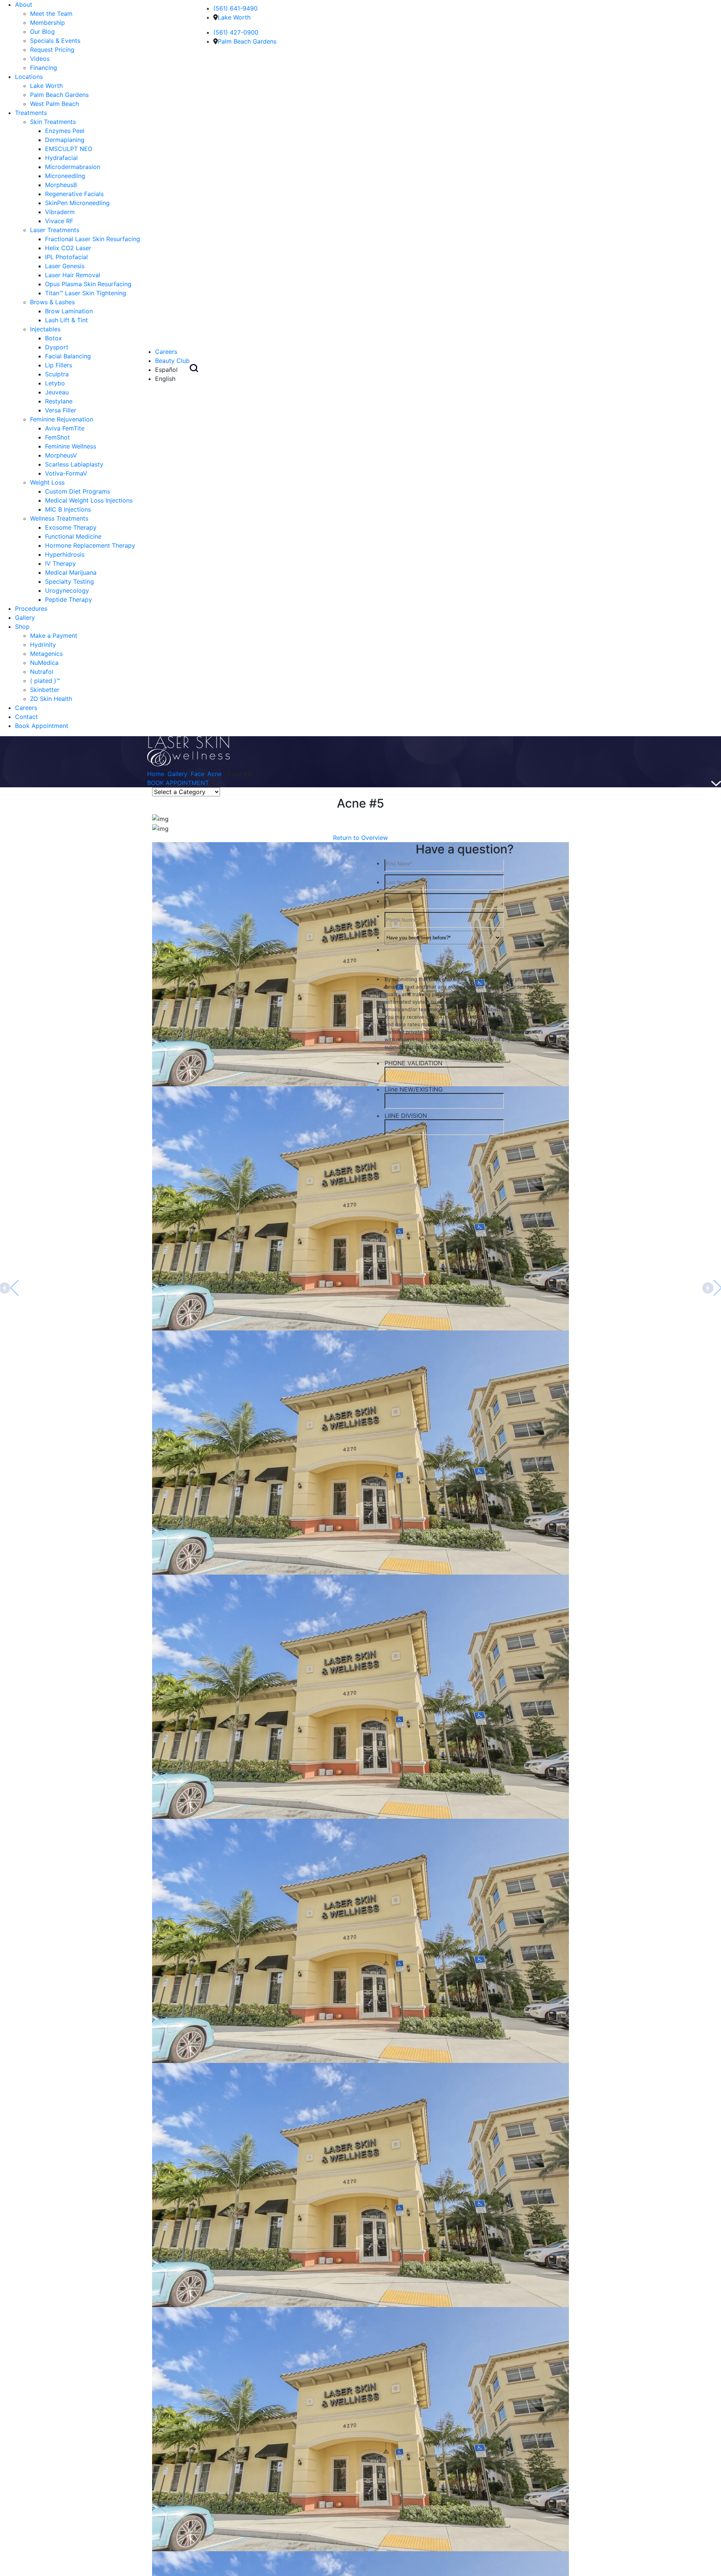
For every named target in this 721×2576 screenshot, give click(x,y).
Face (198, 774)
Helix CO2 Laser (68, 248)
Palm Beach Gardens (59, 95)
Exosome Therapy (71, 527)
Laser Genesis (65, 266)
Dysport (57, 347)
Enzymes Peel (65, 131)
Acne (214, 774)
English (165, 379)
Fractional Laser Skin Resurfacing (93, 239)
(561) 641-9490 (235, 8)
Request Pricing (52, 50)
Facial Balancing (68, 356)
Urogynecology (67, 590)
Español (166, 370)
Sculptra (57, 374)
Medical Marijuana (71, 572)
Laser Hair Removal (73, 275)
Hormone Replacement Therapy (90, 545)
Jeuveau (57, 392)
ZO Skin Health (51, 699)
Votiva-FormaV (66, 473)
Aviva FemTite (65, 428)
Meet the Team (51, 14)
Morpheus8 (61, 185)
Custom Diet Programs (78, 491)
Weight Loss (47, 482)
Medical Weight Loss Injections (89, 500)
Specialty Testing (69, 581)
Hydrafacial (61, 158)
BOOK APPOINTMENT (178, 783)
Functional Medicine (73, 536)
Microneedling (65, 176)
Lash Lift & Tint (66, 320)
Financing (44, 68)
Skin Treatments (53, 122)
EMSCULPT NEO (69, 149)
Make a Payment (54, 636)
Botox (54, 338)
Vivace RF (59, 221)
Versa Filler (61, 410)
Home (156, 774)
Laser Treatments (55, 230)
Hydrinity (43, 645)
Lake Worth (46, 86)
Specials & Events (55, 41)
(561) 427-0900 (236, 32)
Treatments (31, 113)
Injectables (45, 329)
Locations (29, 77)
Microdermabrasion (73, 167)
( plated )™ (45, 681)
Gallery (25, 618)
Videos (40, 59)
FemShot (57, 437)
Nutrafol (42, 672)
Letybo (55, 383)
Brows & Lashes (52, 302)
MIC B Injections (68, 509)
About (24, 5)
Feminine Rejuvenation (62, 419)
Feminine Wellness (71, 446)
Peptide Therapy (69, 599)
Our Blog (42, 32)
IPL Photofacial (66, 257)
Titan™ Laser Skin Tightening (86, 293)
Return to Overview (360, 838)
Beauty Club (172, 361)
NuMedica (44, 663)
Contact (26, 717)
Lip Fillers (59, 365)
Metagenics (46, 654)
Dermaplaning (65, 140)
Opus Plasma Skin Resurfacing (88, 284)
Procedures (31, 609)
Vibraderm (60, 212)
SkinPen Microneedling (77, 203)
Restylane (59, 401)
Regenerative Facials (74, 194)
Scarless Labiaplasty (74, 464)
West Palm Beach (54, 104)
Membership (48, 23)
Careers (26, 708)
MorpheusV (61, 455)
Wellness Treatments (59, 518)
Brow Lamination (69, 311)
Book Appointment (42, 726)
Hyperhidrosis (65, 554)
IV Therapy (60, 563)
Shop (22, 627)
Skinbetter (45, 690)
